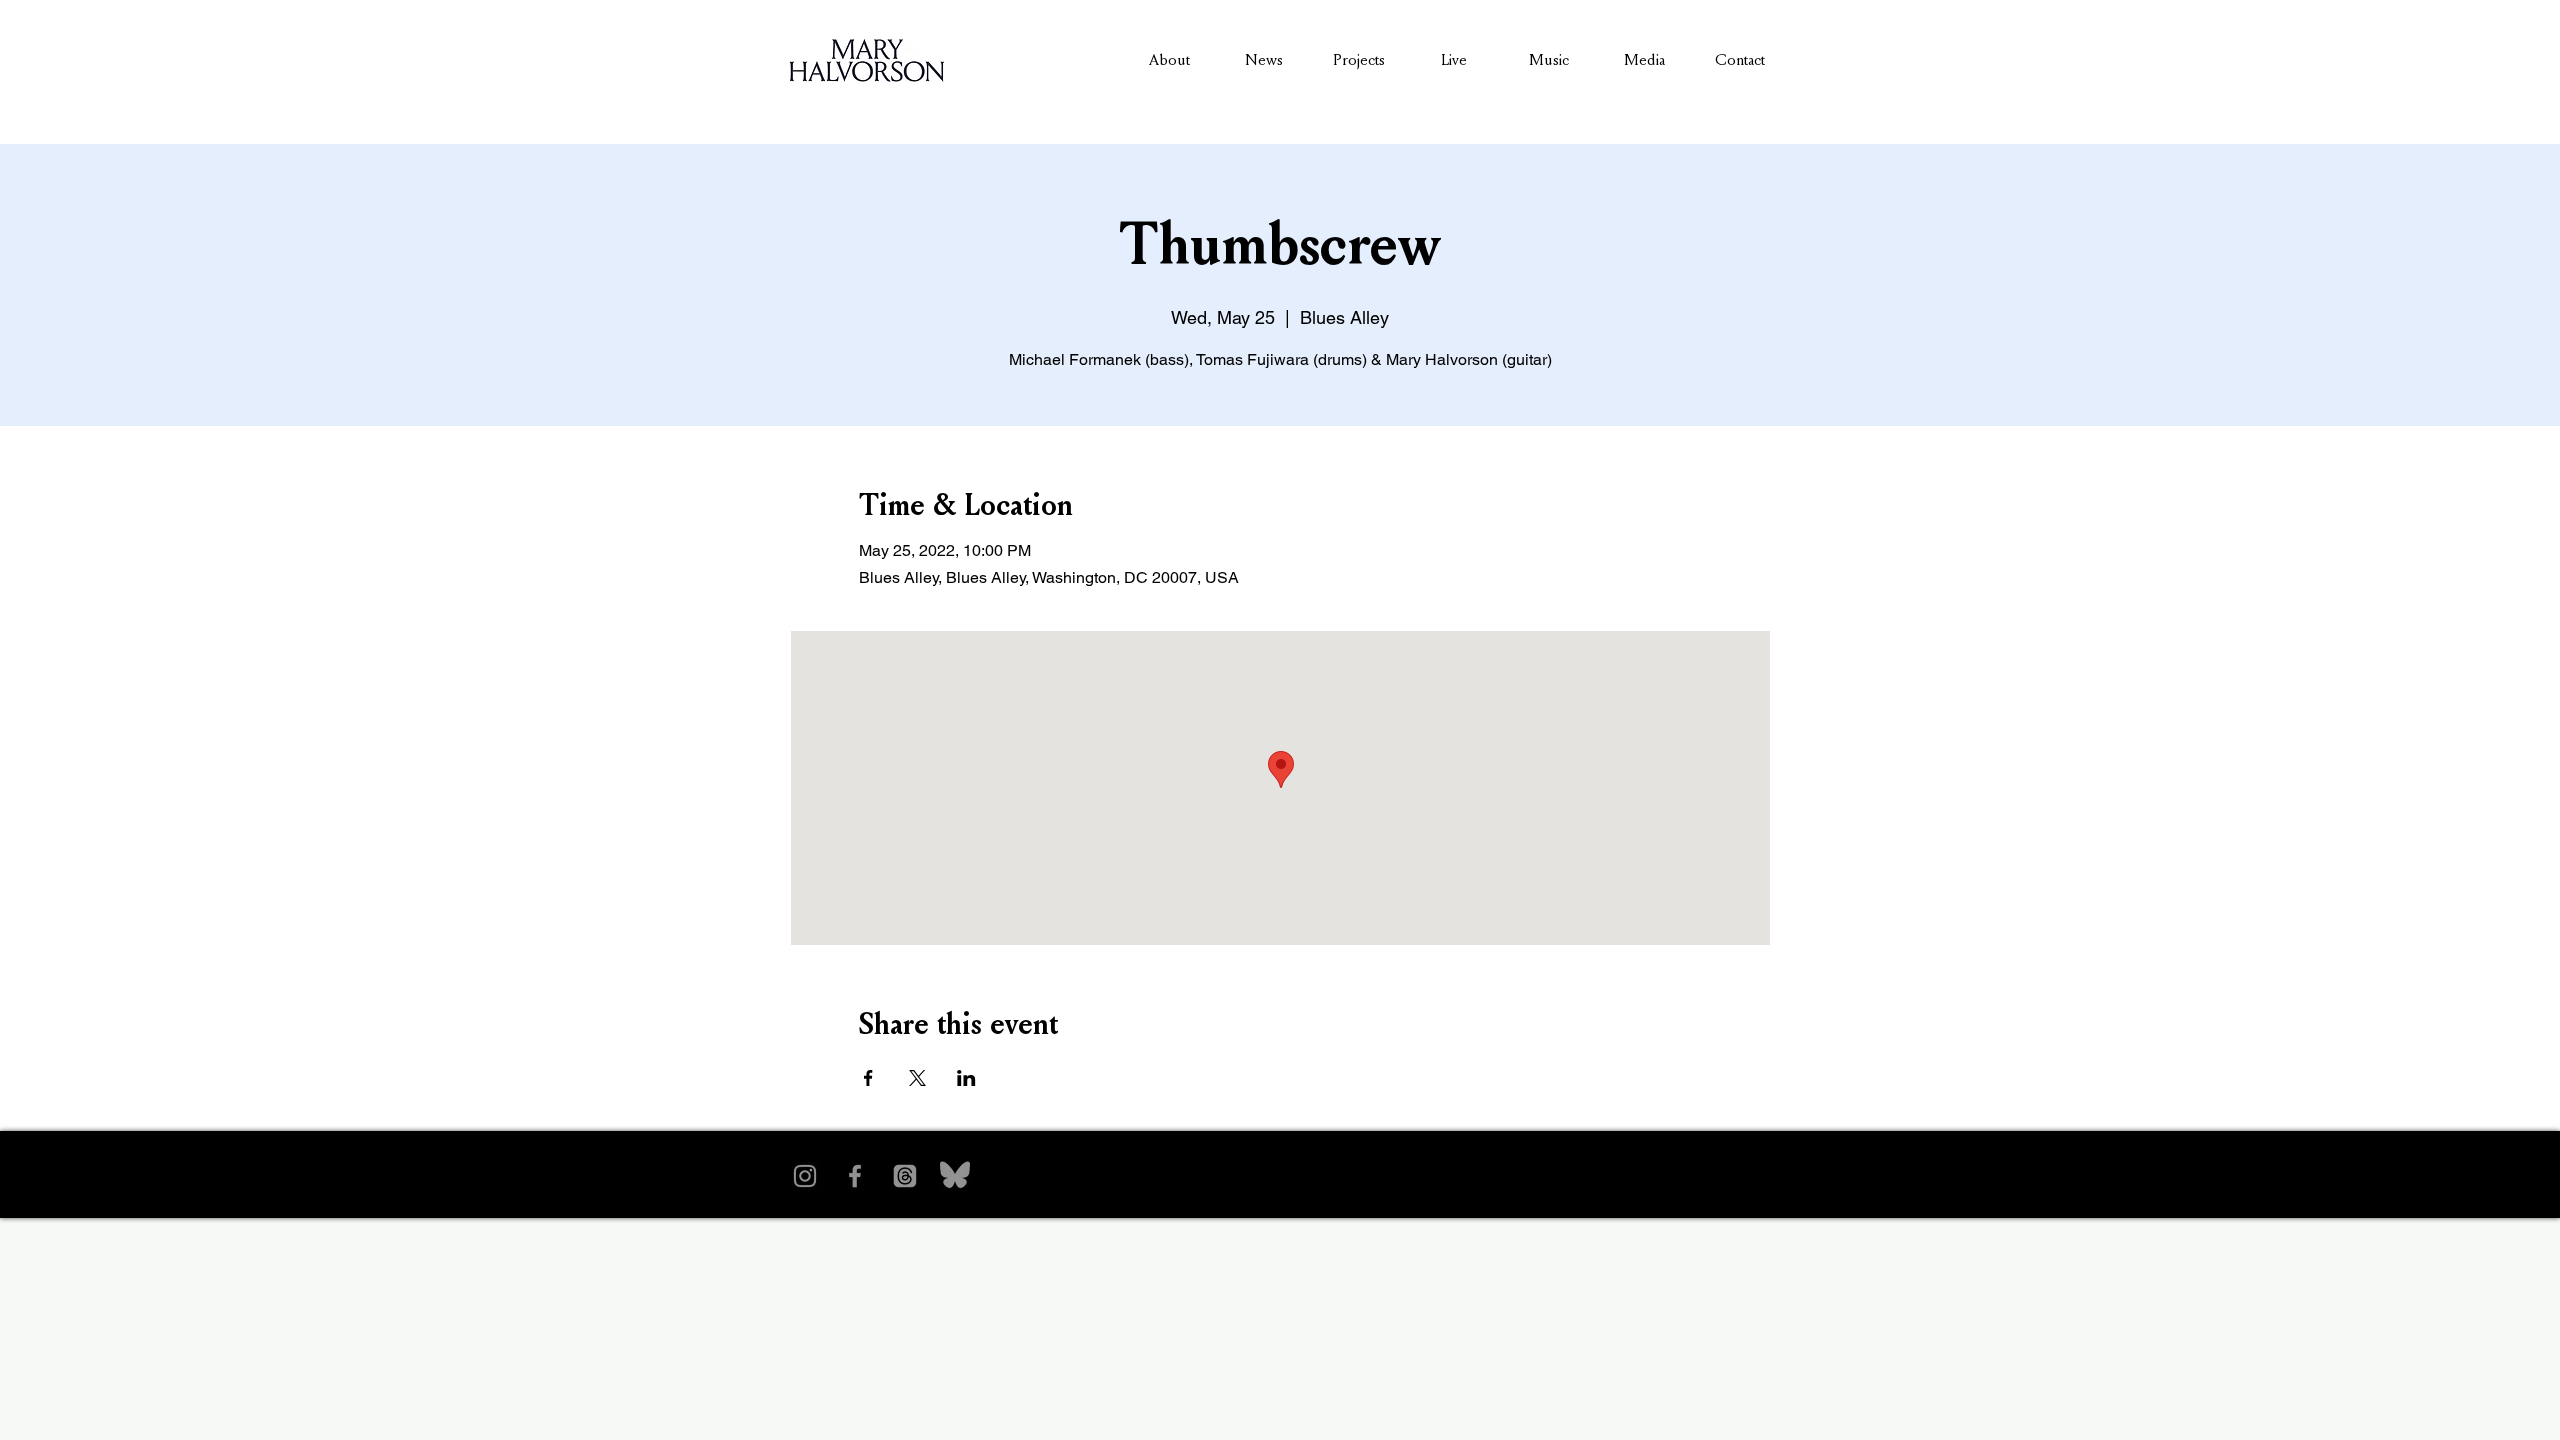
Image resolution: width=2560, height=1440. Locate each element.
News (1264, 59)
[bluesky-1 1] (955, 1176)
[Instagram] (805, 1176)
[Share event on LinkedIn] (966, 1078)
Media (1644, 59)
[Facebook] (855, 1176)
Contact (1740, 59)
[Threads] (905, 1176)
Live (1454, 59)
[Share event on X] (917, 1078)
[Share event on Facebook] (868, 1078)
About (1169, 59)
